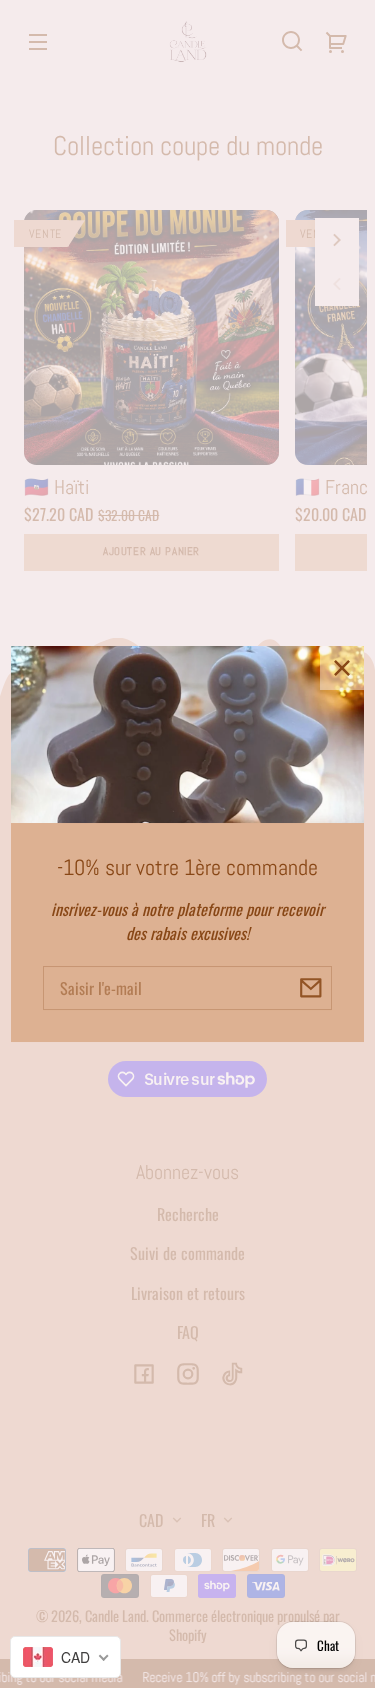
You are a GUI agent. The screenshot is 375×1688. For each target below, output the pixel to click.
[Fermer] (342, 668)
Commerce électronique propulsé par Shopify (246, 1625)
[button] (292, 41)
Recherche (188, 1214)
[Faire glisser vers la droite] (337, 240)
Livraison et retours (188, 1293)
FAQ (188, 1332)
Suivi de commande (187, 1253)
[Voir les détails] (151, 337)
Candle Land (115, 1615)
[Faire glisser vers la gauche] (337, 284)
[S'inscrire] (310, 988)
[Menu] (38, 41)
